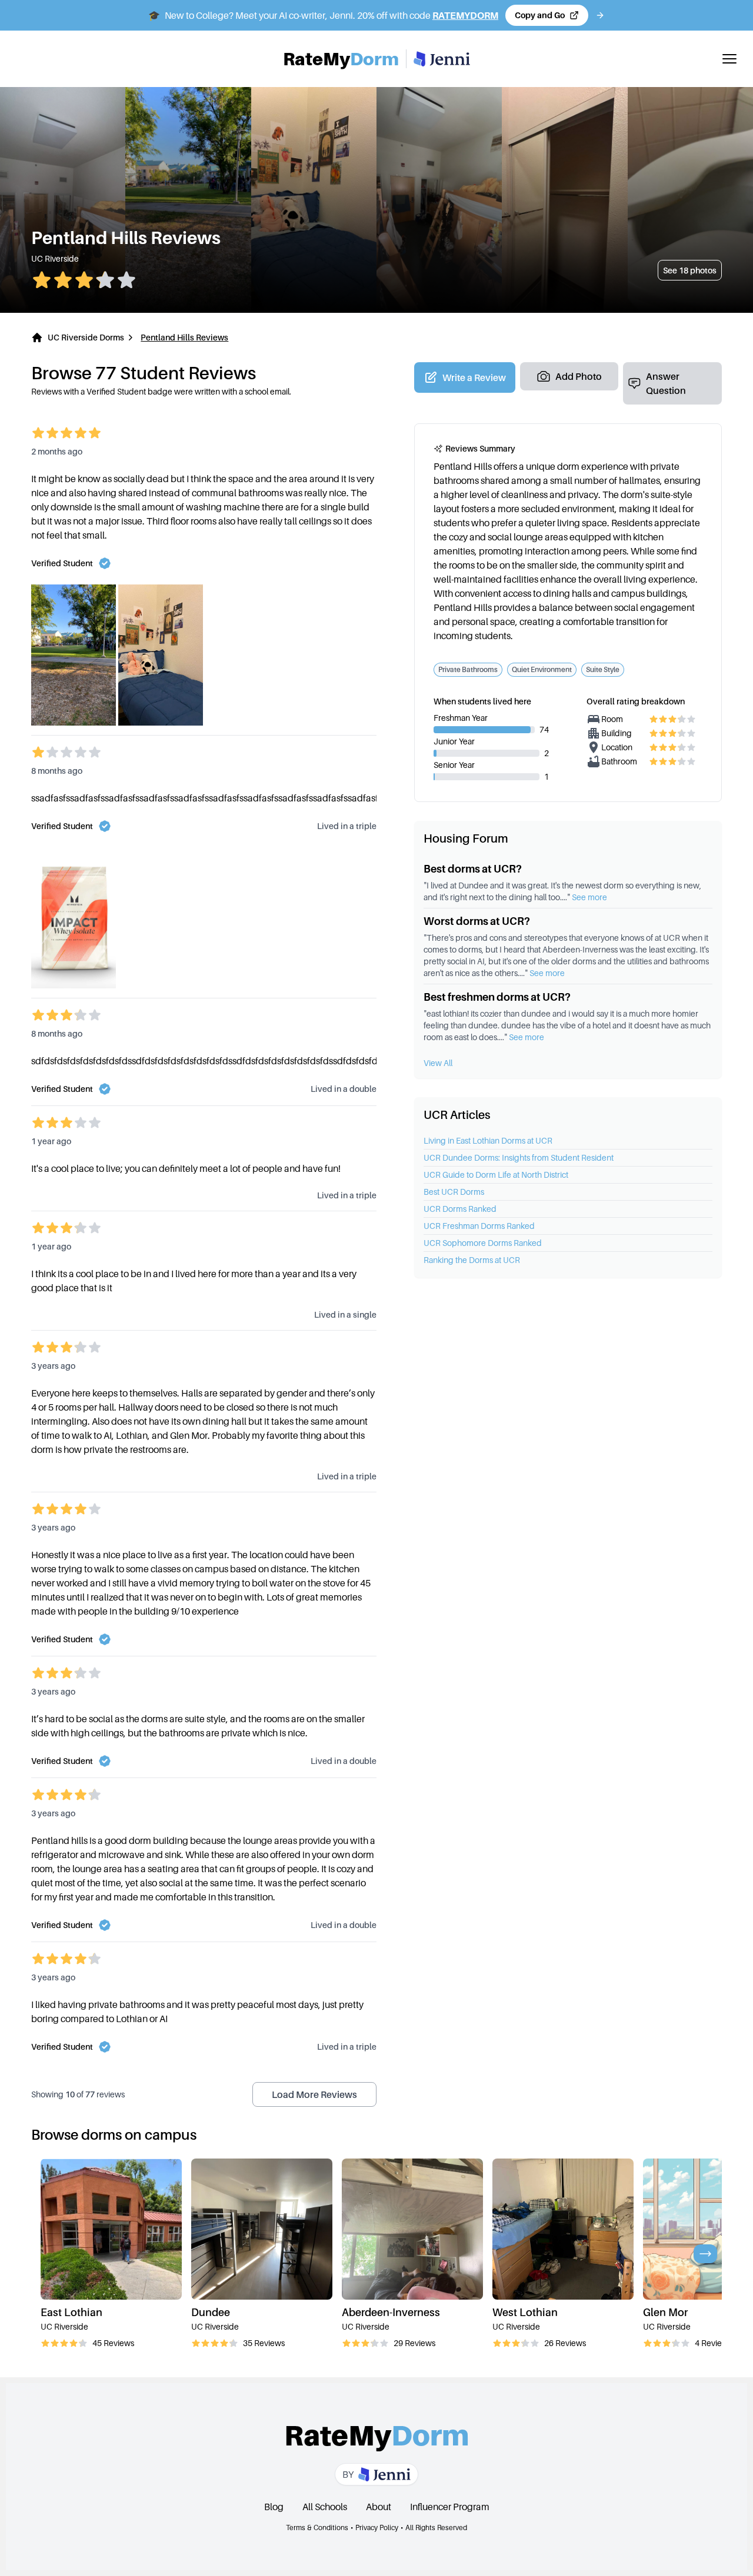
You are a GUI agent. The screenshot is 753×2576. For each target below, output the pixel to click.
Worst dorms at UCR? (477, 921)
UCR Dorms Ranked (460, 1209)
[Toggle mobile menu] (729, 59)
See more (589, 897)
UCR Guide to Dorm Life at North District (496, 1175)
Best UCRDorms (454, 1192)
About (379, 2507)
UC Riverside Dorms (86, 337)
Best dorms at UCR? (473, 869)
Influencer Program (450, 2507)
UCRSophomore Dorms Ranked (483, 1243)
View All (438, 1063)
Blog (274, 2507)
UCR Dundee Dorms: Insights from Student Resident (519, 1157)
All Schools (325, 2507)
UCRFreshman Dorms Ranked (479, 1226)
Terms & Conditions (317, 2527)
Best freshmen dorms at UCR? (497, 997)
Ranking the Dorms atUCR (472, 1260)
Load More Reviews (314, 2094)
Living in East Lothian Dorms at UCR (488, 1140)
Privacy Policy (377, 2527)
